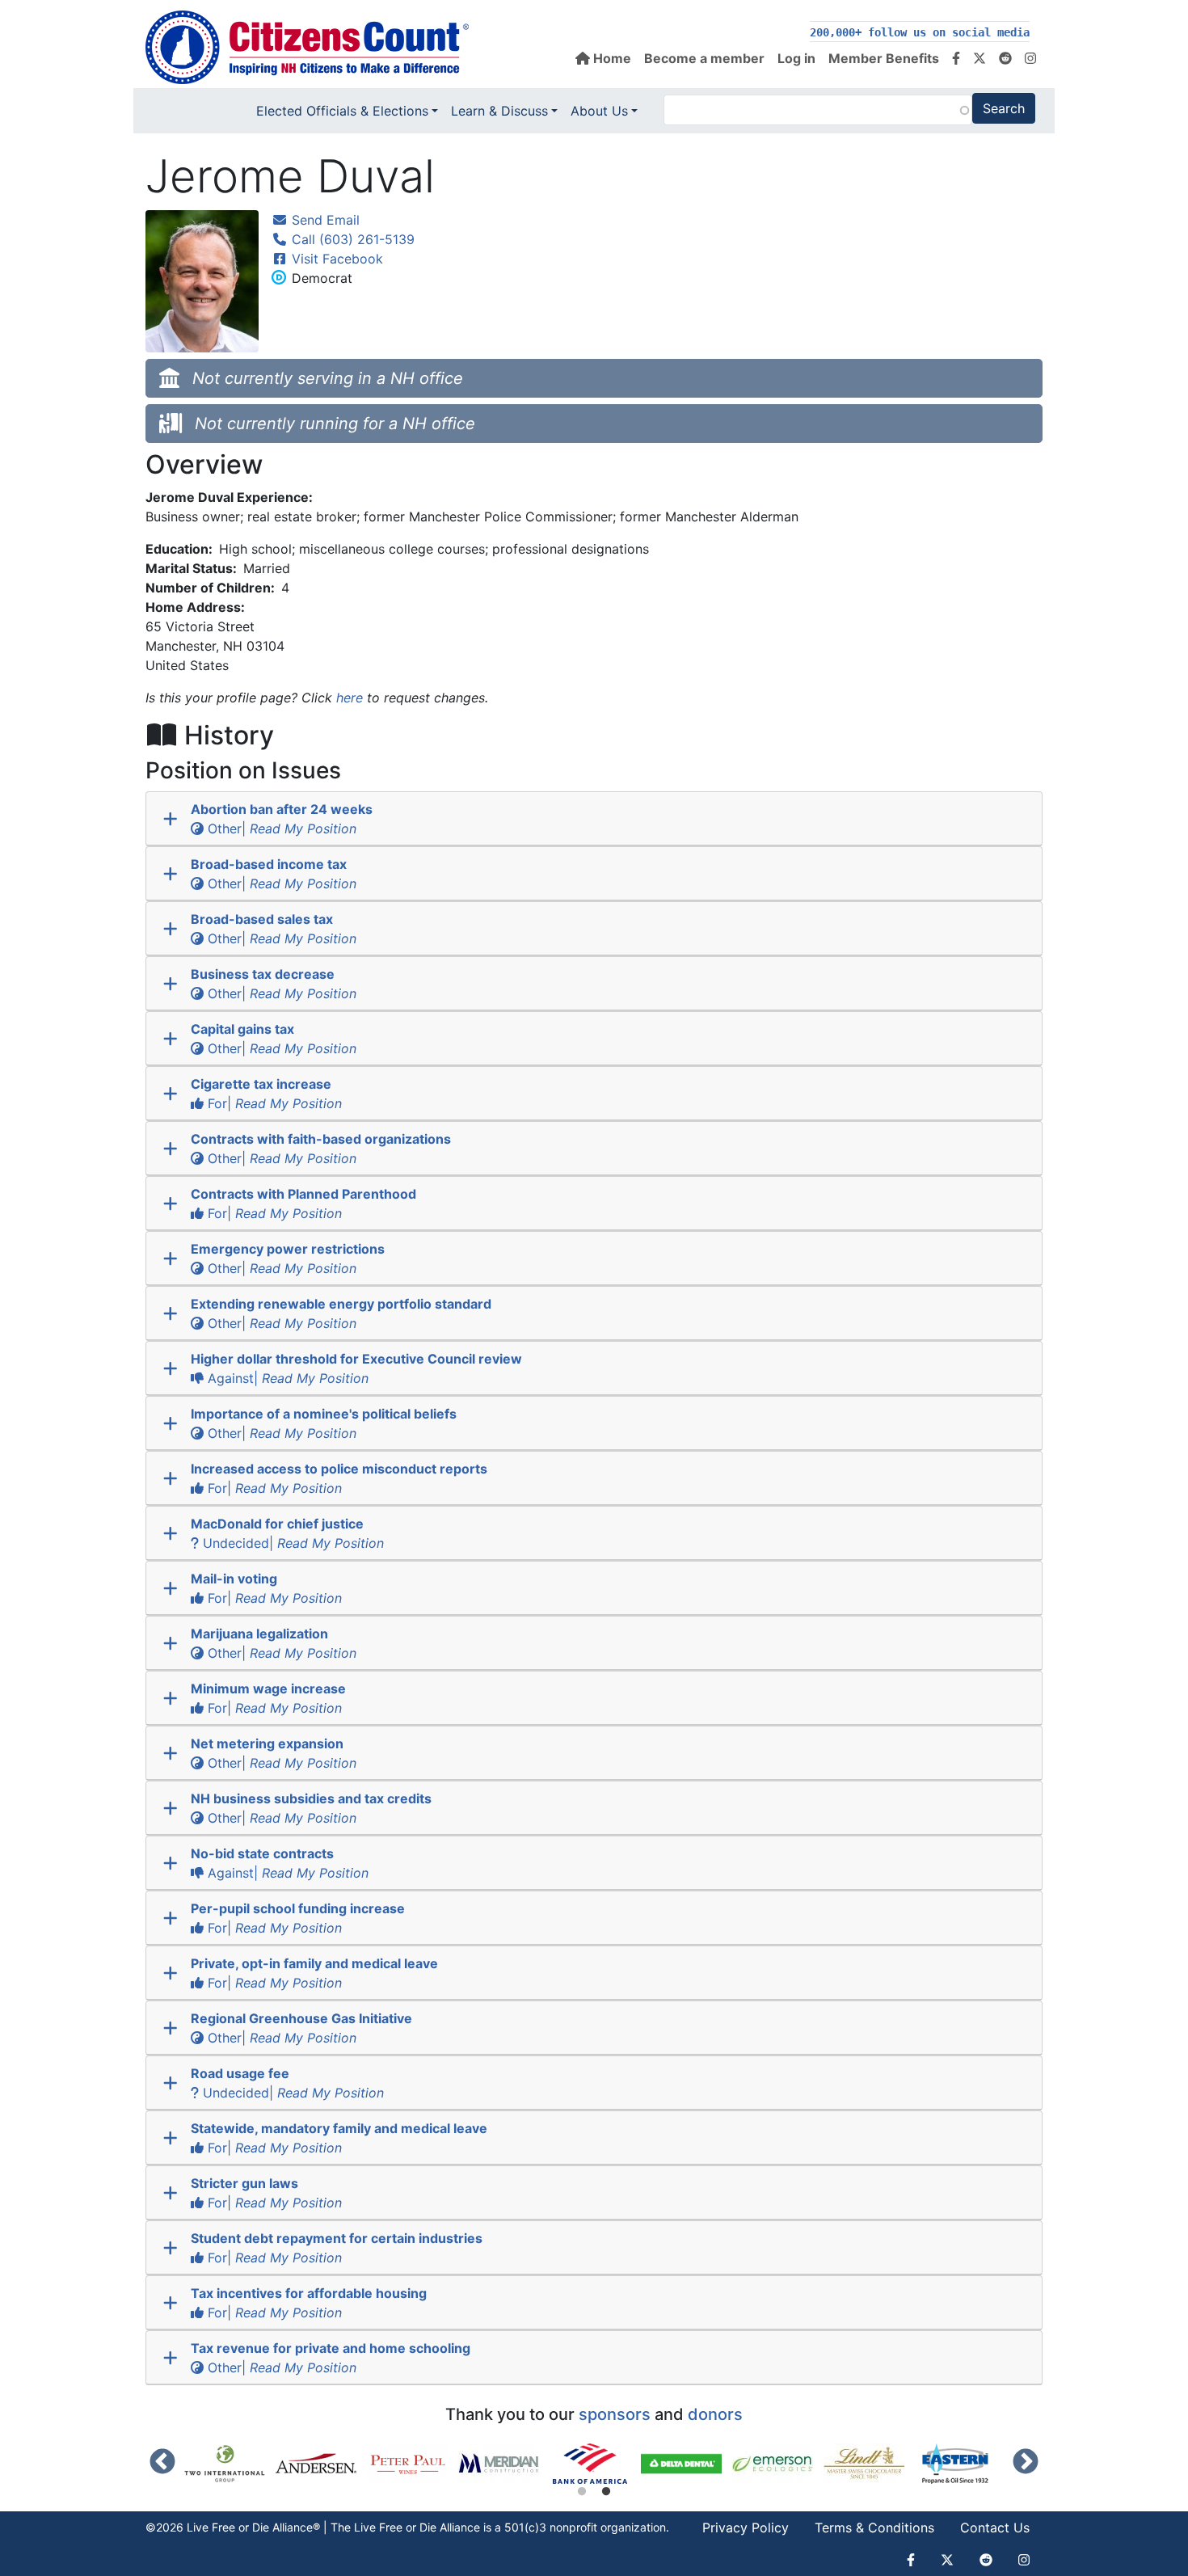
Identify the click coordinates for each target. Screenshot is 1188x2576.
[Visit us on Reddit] (1005, 58)
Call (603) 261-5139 (351, 239)
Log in (796, 58)
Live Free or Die (395, 2527)
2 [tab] (606, 2492)
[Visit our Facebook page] (956, 58)
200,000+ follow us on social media (920, 32)
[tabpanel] (595, 2464)
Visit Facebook (335, 259)
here (350, 698)
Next (1026, 2463)
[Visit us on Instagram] (1030, 58)
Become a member (704, 58)
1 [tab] (582, 2492)
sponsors (615, 2414)
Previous (162, 2463)
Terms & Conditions (874, 2528)
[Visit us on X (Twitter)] (979, 58)
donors (715, 2414)
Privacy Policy (746, 2528)
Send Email (324, 220)
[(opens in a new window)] (230, 2464)
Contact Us (995, 2528)
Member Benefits (884, 58)
